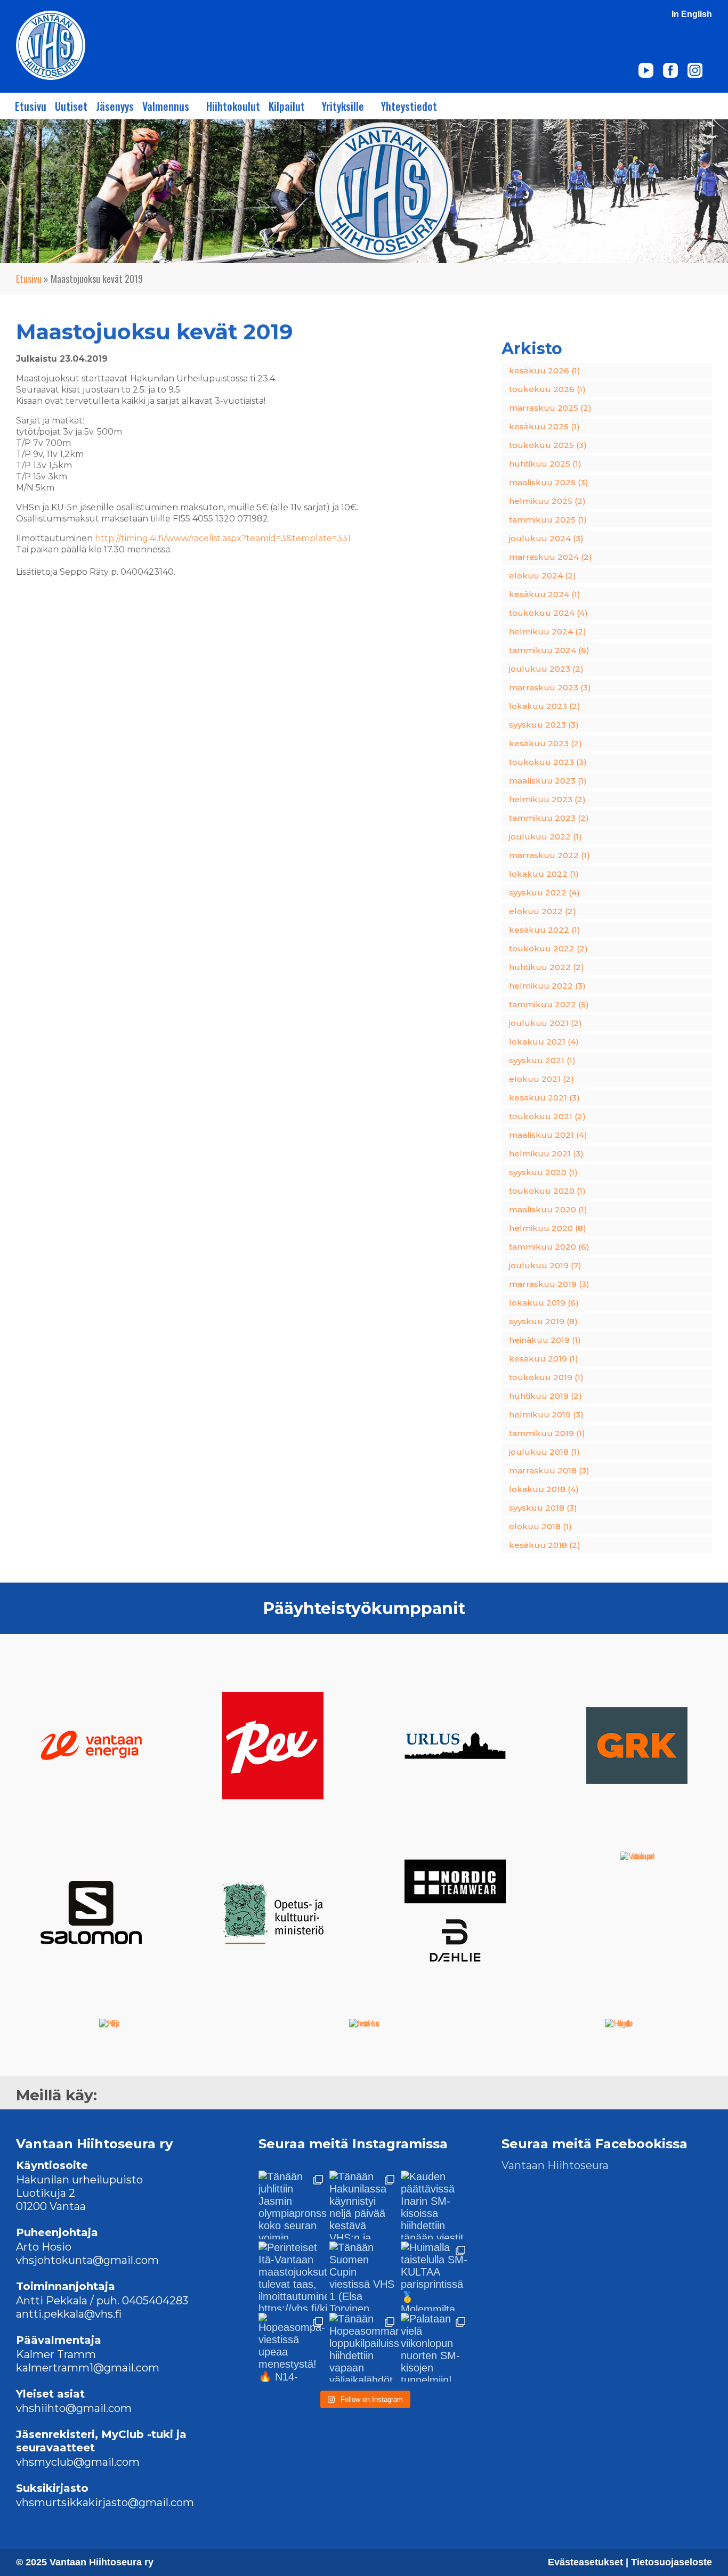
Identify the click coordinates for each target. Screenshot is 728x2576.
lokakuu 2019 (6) (544, 1303)
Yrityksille (343, 106)
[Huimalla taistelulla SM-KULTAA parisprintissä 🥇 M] (435, 2276)
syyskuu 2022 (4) (544, 892)
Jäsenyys (115, 106)
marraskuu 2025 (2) (550, 408)
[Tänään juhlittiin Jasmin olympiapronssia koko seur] (293, 2205)
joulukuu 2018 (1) (544, 1452)
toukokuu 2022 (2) (548, 948)
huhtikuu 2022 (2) (547, 967)
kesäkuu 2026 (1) (545, 370)
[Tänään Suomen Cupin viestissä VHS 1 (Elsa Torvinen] (364, 2276)
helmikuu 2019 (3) (546, 1415)
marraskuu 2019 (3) (549, 1284)
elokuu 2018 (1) (540, 1526)
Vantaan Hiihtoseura (555, 2165)
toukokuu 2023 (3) (548, 762)
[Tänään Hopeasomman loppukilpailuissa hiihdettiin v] (364, 2347)
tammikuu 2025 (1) (548, 520)
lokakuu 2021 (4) (544, 1042)
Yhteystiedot (409, 106)
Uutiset (71, 106)
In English (692, 14)
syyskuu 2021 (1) (542, 1060)
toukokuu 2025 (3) (548, 445)
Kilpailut (287, 106)
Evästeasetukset (587, 2562)
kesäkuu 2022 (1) (545, 930)
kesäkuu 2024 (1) (545, 594)
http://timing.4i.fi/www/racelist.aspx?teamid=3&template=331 (223, 538)
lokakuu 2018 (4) (544, 1489)
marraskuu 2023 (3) (550, 687)
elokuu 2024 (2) (543, 576)
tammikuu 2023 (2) (549, 818)
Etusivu (31, 106)
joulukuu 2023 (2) (546, 669)
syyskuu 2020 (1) (543, 1172)
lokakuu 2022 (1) (544, 874)
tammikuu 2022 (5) (549, 1004)
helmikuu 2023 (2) (547, 799)
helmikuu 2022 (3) (547, 986)
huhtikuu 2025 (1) (545, 464)
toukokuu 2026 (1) (547, 389)
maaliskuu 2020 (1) (548, 1209)
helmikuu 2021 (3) (546, 1154)
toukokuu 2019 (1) (546, 1377)
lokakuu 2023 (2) (545, 706)
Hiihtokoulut (233, 106)
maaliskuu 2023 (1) (548, 781)
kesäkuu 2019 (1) (544, 1359)
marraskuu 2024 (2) (551, 557)
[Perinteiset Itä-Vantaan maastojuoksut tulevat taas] (293, 2276)
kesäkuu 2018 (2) (545, 1545)
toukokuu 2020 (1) (547, 1191)
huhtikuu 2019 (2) (545, 1396)
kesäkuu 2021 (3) (544, 1098)
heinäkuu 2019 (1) (545, 1340)
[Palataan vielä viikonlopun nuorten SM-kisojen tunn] (435, 2347)
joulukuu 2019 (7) (545, 1265)
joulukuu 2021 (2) (545, 1023)
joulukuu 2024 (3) (546, 538)
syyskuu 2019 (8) (543, 1321)
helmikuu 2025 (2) (547, 501)
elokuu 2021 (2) (541, 1079)
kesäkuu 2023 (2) (545, 743)
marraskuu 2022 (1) (549, 855)
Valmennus (166, 106)
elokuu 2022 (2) (543, 911)
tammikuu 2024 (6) (549, 650)
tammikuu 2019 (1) (547, 1433)
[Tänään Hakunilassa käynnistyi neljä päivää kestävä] (364, 2205)
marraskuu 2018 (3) (549, 1470)
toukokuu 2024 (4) (548, 613)
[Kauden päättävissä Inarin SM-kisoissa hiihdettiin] (435, 2205)
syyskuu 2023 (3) (544, 725)
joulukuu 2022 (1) (545, 837)
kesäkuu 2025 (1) (544, 426)
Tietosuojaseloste (672, 2562)
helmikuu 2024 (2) (548, 631)
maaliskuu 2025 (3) (549, 482)
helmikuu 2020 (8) (548, 1228)
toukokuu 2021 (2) (547, 1116)
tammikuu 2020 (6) (549, 1247)
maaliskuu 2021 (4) (548, 1135)
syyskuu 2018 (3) (543, 1508)
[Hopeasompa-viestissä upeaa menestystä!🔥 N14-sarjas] (293, 2347)
